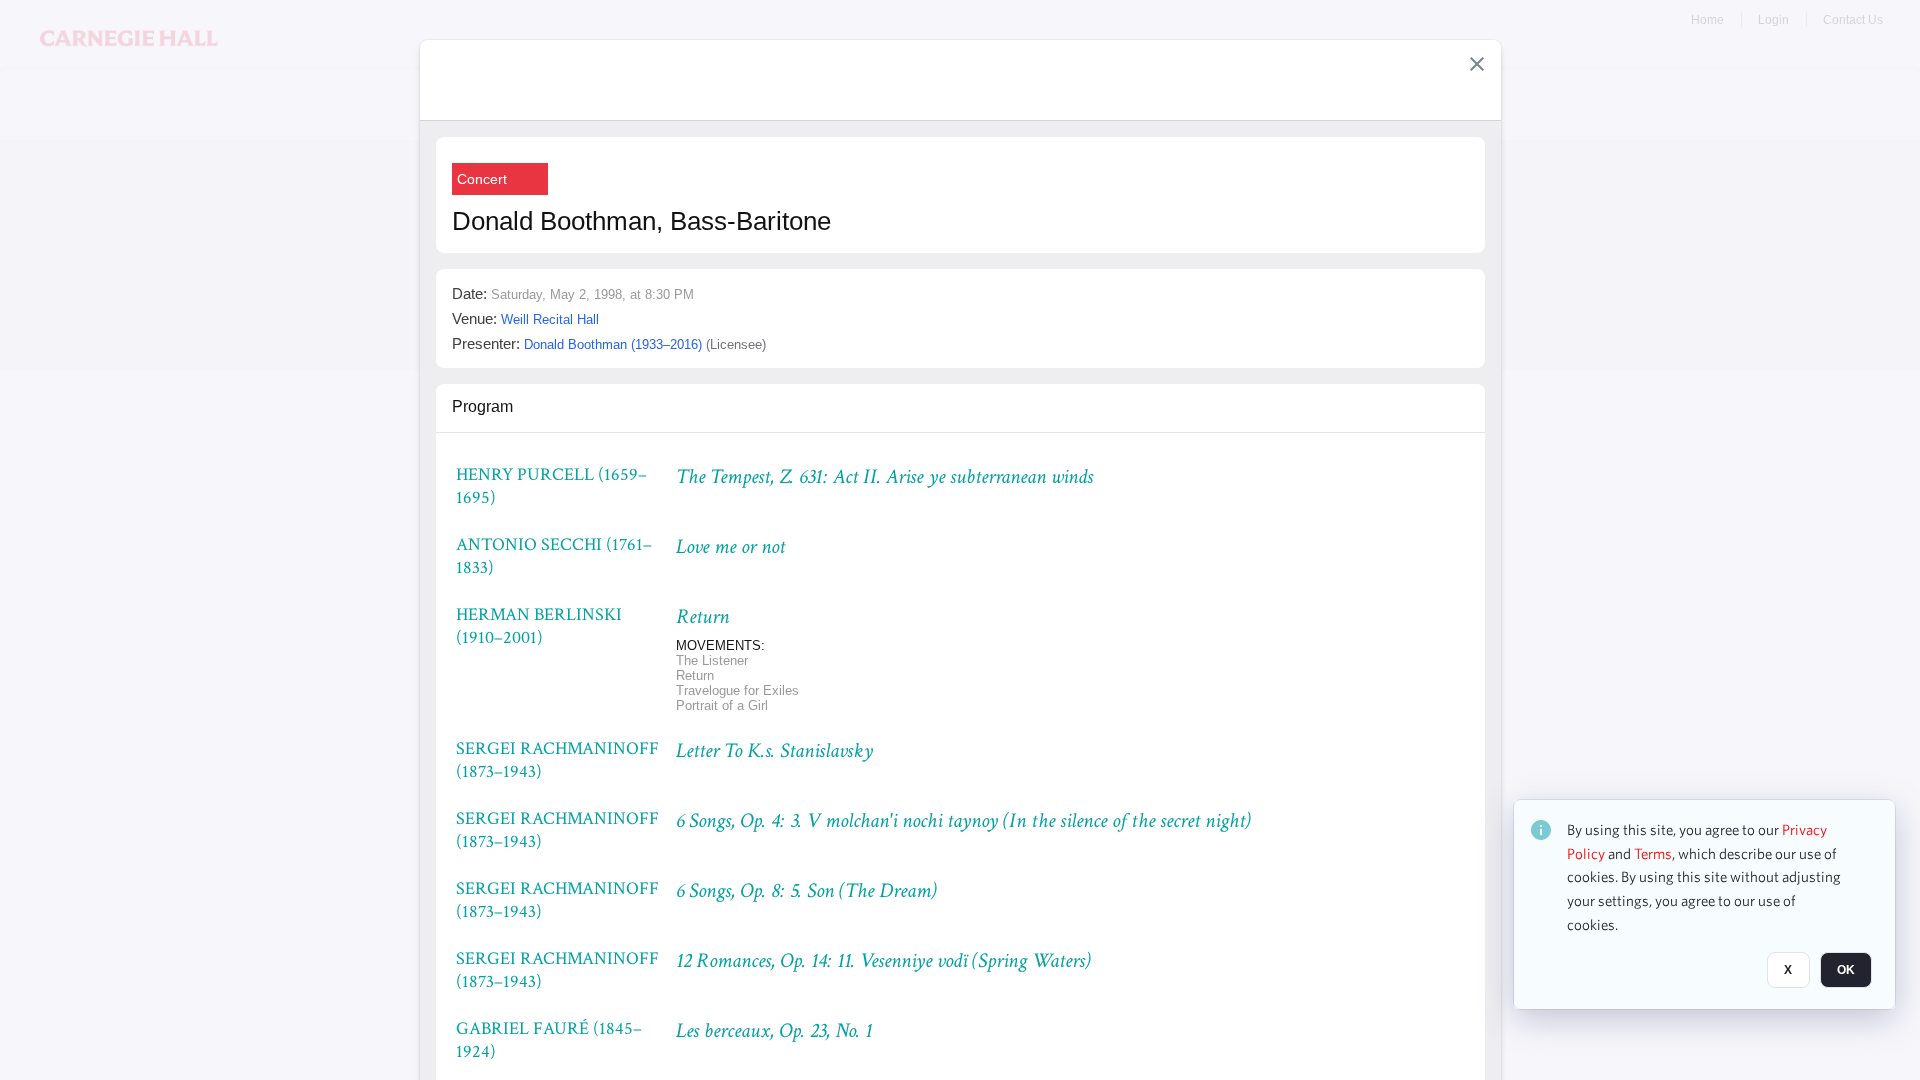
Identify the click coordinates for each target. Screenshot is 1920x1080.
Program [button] (482, 406)
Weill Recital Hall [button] (550, 319)
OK (1846, 971)
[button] (1477, 64)
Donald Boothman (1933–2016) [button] (613, 344)
